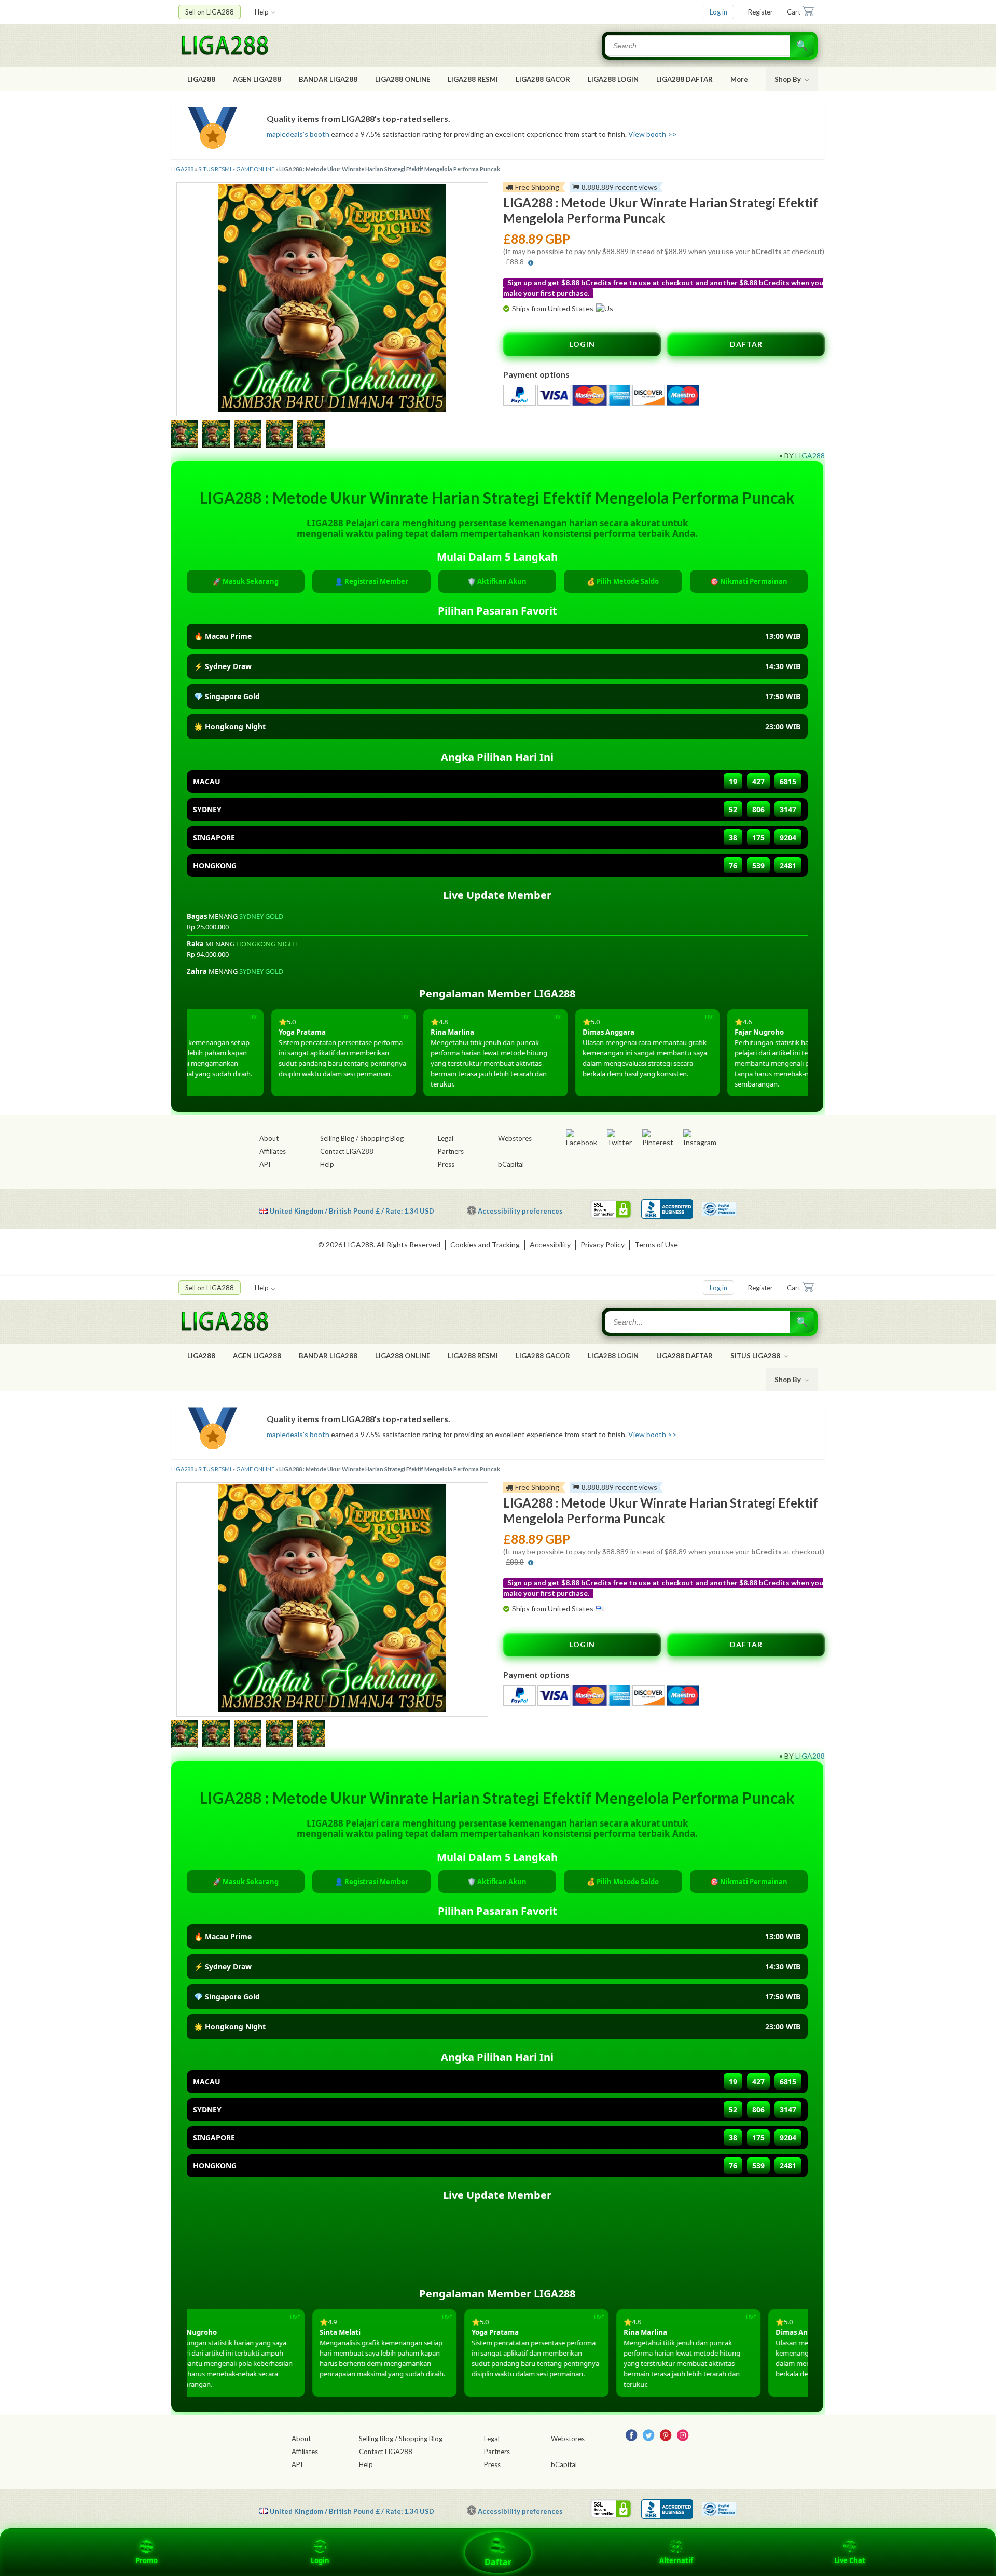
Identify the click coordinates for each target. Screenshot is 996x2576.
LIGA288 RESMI (473, 79)
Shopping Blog (382, 1138)
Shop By (789, 79)
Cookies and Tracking (485, 1244)
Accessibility (550, 1244)
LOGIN (582, 344)
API (265, 1164)
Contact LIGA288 (347, 1151)
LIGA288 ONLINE (403, 79)
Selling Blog (337, 1138)
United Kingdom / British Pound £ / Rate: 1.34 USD (352, 1211)
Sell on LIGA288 (210, 12)
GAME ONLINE (255, 169)
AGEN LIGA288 (257, 79)
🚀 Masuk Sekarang (246, 581)
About (269, 1138)
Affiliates (273, 1151)
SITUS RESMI (215, 169)
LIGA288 (201, 79)
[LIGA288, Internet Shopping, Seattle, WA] (667, 1209)
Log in (718, 12)
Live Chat (850, 2560)
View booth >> (653, 134)
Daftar (498, 2562)
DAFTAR (746, 344)
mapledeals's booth (298, 134)
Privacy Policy (603, 1244)
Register (760, 12)
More (739, 79)
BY (789, 456)
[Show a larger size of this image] (184, 435)
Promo (147, 2560)
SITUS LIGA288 (756, 1356)
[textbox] (698, 46)
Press (446, 1164)
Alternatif (676, 2560)
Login (320, 2560)
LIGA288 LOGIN (613, 79)
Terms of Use (656, 1244)
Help (262, 12)
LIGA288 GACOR (543, 79)
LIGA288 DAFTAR (684, 79)
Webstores (515, 1138)
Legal (446, 1138)
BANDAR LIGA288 (328, 79)
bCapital (511, 1164)
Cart (794, 12)
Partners (451, 1151)
